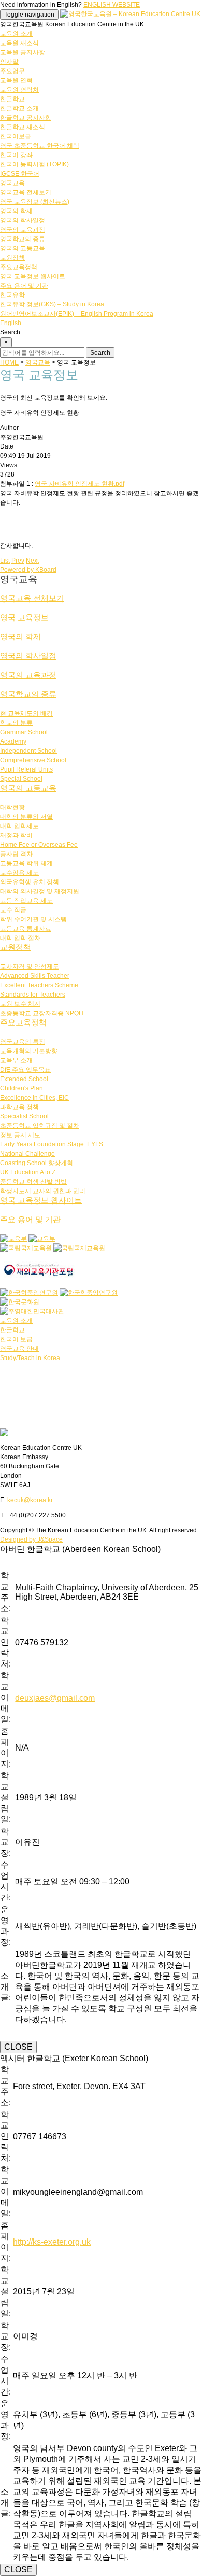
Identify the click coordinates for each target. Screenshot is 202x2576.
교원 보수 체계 (20, 1004)
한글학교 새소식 (23, 127)
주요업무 (12, 71)
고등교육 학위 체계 (26, 863)
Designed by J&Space (31, 1539)
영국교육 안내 (19, 1349)
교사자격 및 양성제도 (30, 967)
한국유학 (12, 295)
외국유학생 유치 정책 (30, 882)
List (5, 561)
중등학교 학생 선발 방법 (33, 1182)
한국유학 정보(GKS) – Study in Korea (52, 304)
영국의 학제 (16, 211)
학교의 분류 (16, 723)
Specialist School (24, 1116)
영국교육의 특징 (23, 1042)
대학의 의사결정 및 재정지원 (40, 891)
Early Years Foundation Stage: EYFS (52, 1144)
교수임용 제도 (19, 873)
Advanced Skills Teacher (35, 976)
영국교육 (12, 183)
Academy (13, 741)
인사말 (9, 62)
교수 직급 (13, 910)
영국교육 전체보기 (26, 192)
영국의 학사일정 (23, 220)
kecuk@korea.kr (30, 1500)
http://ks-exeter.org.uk (52, 2242)
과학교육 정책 (19, 1107)
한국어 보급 (16, 1339)
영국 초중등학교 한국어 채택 (40, 146)
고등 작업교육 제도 (26, 901)
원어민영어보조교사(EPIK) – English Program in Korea (77, 314)
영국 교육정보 (24, 617)
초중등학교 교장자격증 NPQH (42, 1013)
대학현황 (12, 807)
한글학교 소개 (19, 108)
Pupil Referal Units (26, 769)
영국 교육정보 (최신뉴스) (35, 202)
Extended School (24, 1079)
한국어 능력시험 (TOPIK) (34, 164)
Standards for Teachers (33, 995)
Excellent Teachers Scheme (39, 985)
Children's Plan (21, 1088)
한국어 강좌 (16, 155)
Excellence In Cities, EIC (34, 1098)
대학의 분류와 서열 (26, 817)
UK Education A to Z (28, 1172)
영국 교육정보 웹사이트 (33, 276)
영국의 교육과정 (23, 230)
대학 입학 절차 (20, 938)
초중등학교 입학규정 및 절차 (40, 1126)
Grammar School (24, 732)
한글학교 (12, 99)
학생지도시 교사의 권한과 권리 (43, 1191)
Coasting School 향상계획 (37, 1163)
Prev (18, 561)
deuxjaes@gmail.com (55, 1698)
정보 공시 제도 (20, 1135)
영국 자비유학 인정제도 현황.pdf (80, 484)
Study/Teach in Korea (30, 1358)
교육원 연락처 (19, 90)
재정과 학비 (16, 835)
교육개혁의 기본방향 (29, 1051)
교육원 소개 (16, 34)
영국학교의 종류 (23, 239)
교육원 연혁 (16, 80)
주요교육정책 (19, 267)
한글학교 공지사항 (26, 118)
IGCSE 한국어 (20, 174)
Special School (21, 779)
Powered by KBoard (28, 570)
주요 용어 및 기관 (24, 286)
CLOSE (18, 2047)
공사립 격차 (16, 854)
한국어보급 (16, 136)
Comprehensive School (33, 760)
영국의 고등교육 (23, 248)
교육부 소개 (16, 1060)
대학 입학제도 (19, 826)
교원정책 (12, 258)
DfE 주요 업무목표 (25, 1070)
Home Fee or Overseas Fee (39, 845)
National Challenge (27, 1154)
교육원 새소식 (19, 43)
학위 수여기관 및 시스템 (33, 919)
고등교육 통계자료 (26, 929)
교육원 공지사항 (23, 52)
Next (32, 561)
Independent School (28, 751)
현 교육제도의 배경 (26, 713)
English (11, 323)
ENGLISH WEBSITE (112, 5)
